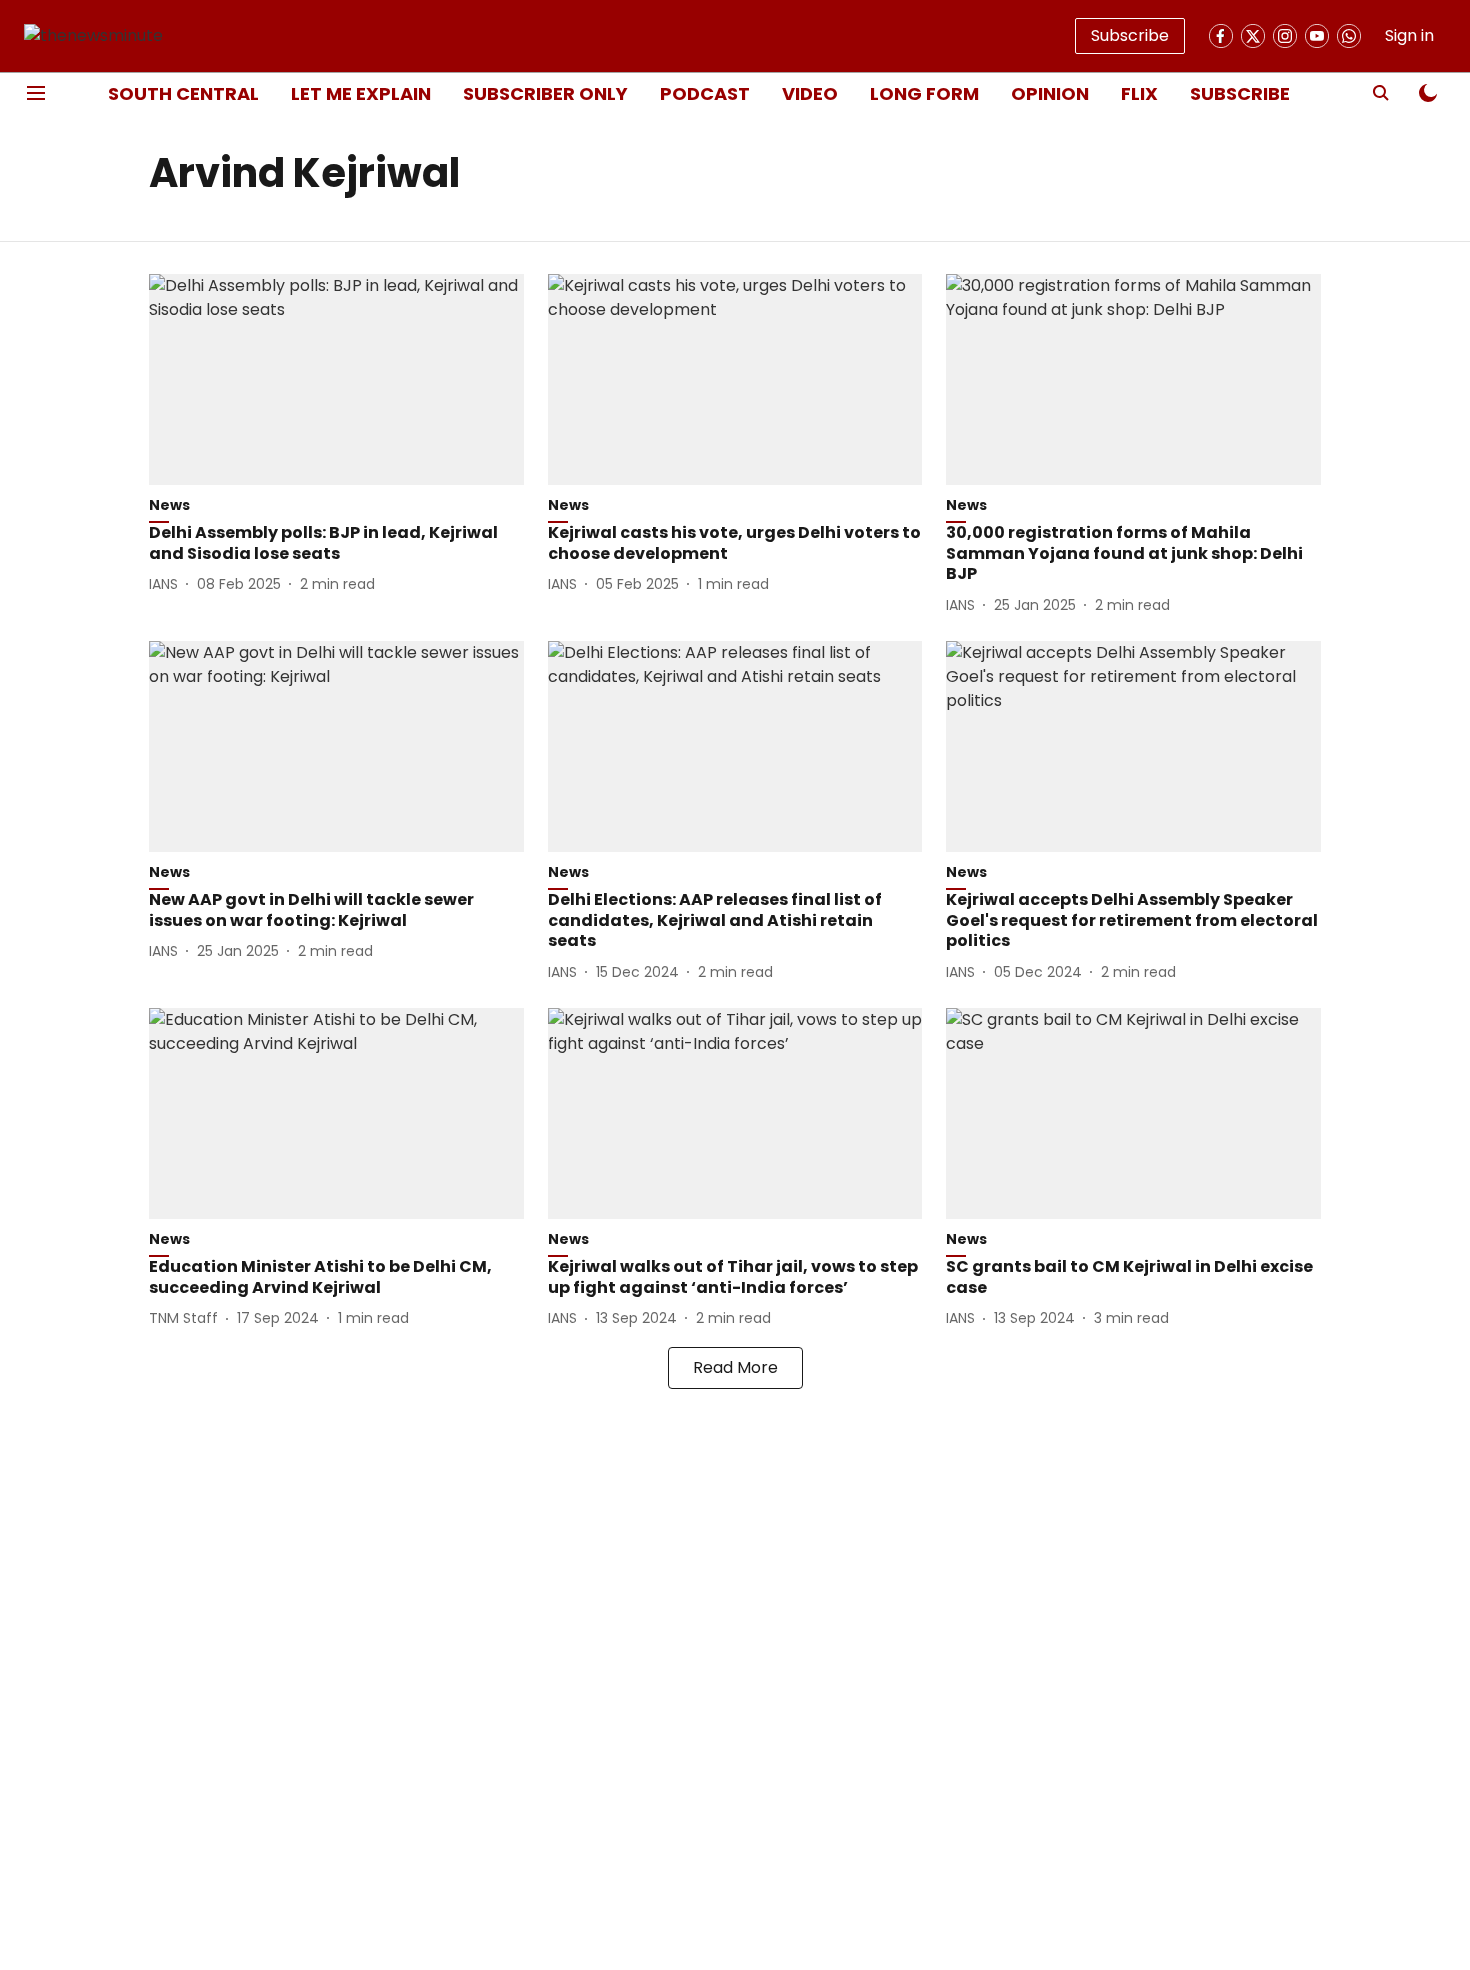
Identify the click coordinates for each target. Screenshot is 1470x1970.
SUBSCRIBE (1240, 93)
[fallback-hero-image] (336, 379)
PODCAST (705, 93)
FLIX (1139, 93)
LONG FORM (924, 93)
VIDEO (810, 93)
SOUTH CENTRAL (183, 93)
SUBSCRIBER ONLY (545, 93)
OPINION (1050, 93)
